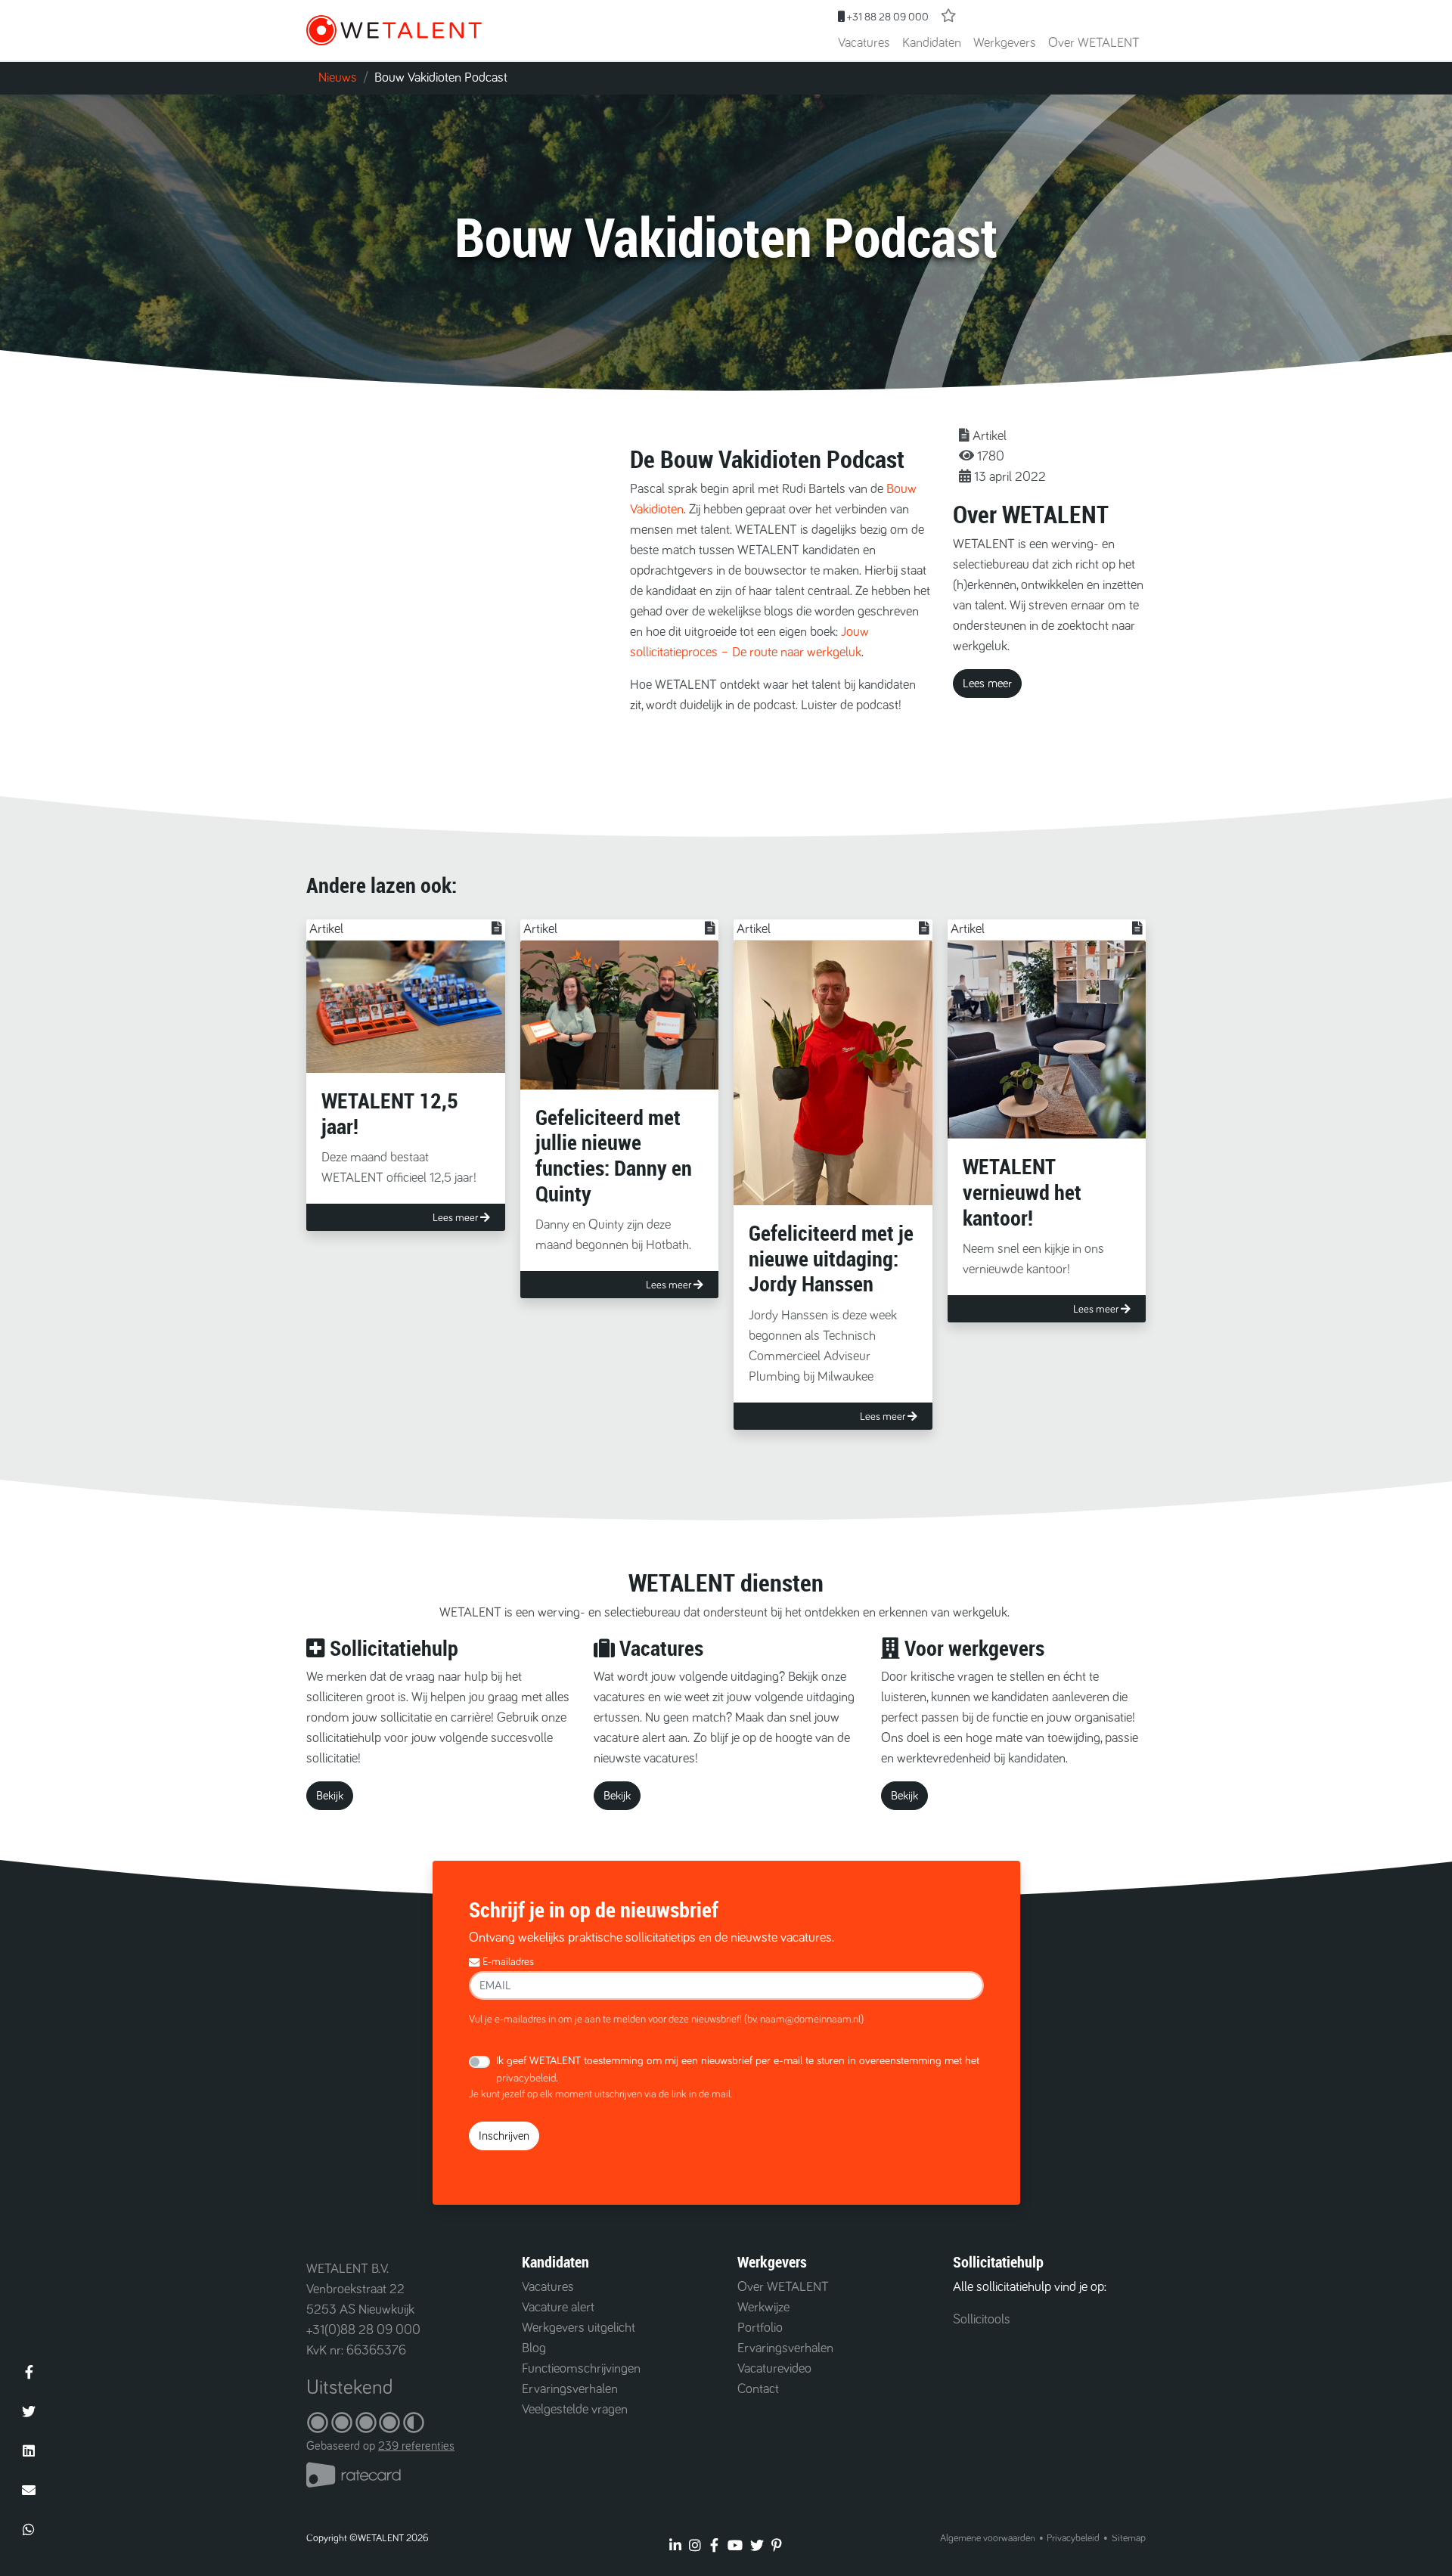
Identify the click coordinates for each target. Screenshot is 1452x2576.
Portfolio (760, 2328)
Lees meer (987, 684)
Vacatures (864, 43)
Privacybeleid (1073, 2538)
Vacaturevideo (774, 2369)
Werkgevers (1005, 43)
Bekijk (330, 1796)
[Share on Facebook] (29, 2372)
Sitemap (1129, 2538)
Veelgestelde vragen (575, 2410)
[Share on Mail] (29, 2490)
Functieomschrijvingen (581, 2369)
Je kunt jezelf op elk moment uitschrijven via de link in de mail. (600, 2094)
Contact (758, 2389)
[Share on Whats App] (29, 2529)
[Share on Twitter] (29, 2411)
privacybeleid (526, 2078)
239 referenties (416, 2446)
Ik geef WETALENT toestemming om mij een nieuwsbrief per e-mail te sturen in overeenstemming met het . (738, 2069)
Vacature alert (558, 2308)
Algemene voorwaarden (988, 2538)
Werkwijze (763, 2308)
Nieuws (338, 78)
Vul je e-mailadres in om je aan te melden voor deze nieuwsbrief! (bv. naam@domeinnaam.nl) (666, 2020)
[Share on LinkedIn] (29, 2450)
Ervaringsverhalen (570, 2389)
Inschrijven (504, 2136)
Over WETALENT (1094, 43)
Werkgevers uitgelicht (579, 2328)
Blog (534, 2348)
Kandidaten (932, 43)
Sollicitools (982, 2320)
